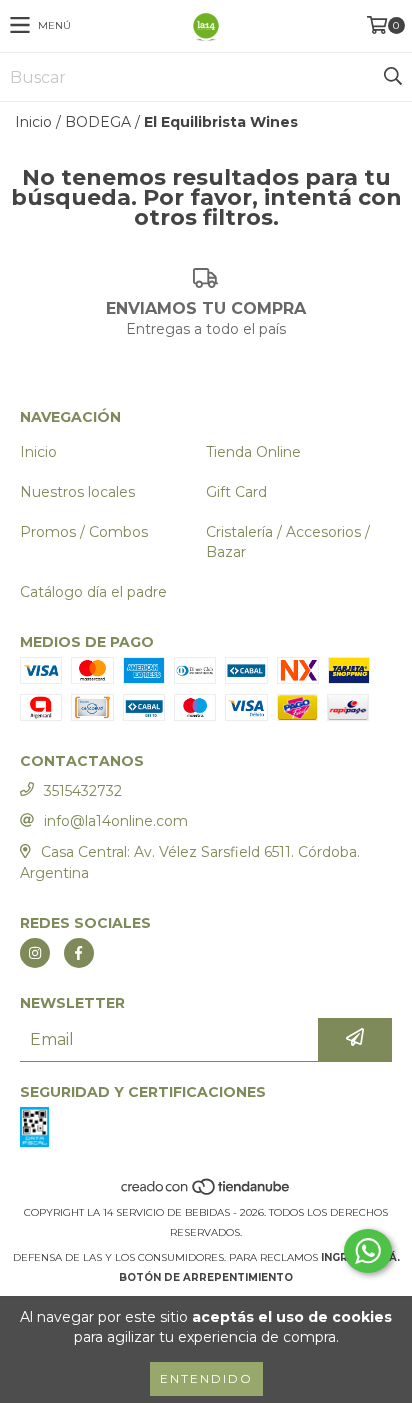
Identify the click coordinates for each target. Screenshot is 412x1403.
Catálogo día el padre (93, 592)
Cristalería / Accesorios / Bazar (288, 542)
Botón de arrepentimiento (206, 1277)
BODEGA (98, 122)
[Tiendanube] (206, 1192)
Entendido (206, 1378)
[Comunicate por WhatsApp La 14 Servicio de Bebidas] (368, 1251)
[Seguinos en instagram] (35, 953)
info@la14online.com (116, 821)
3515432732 (83, 791)
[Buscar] (392, 77)
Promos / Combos (84, 532)
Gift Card (236, 492)
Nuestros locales (77, 492)
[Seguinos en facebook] (79, 953)
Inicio (33, 122)
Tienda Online (253, 452)
